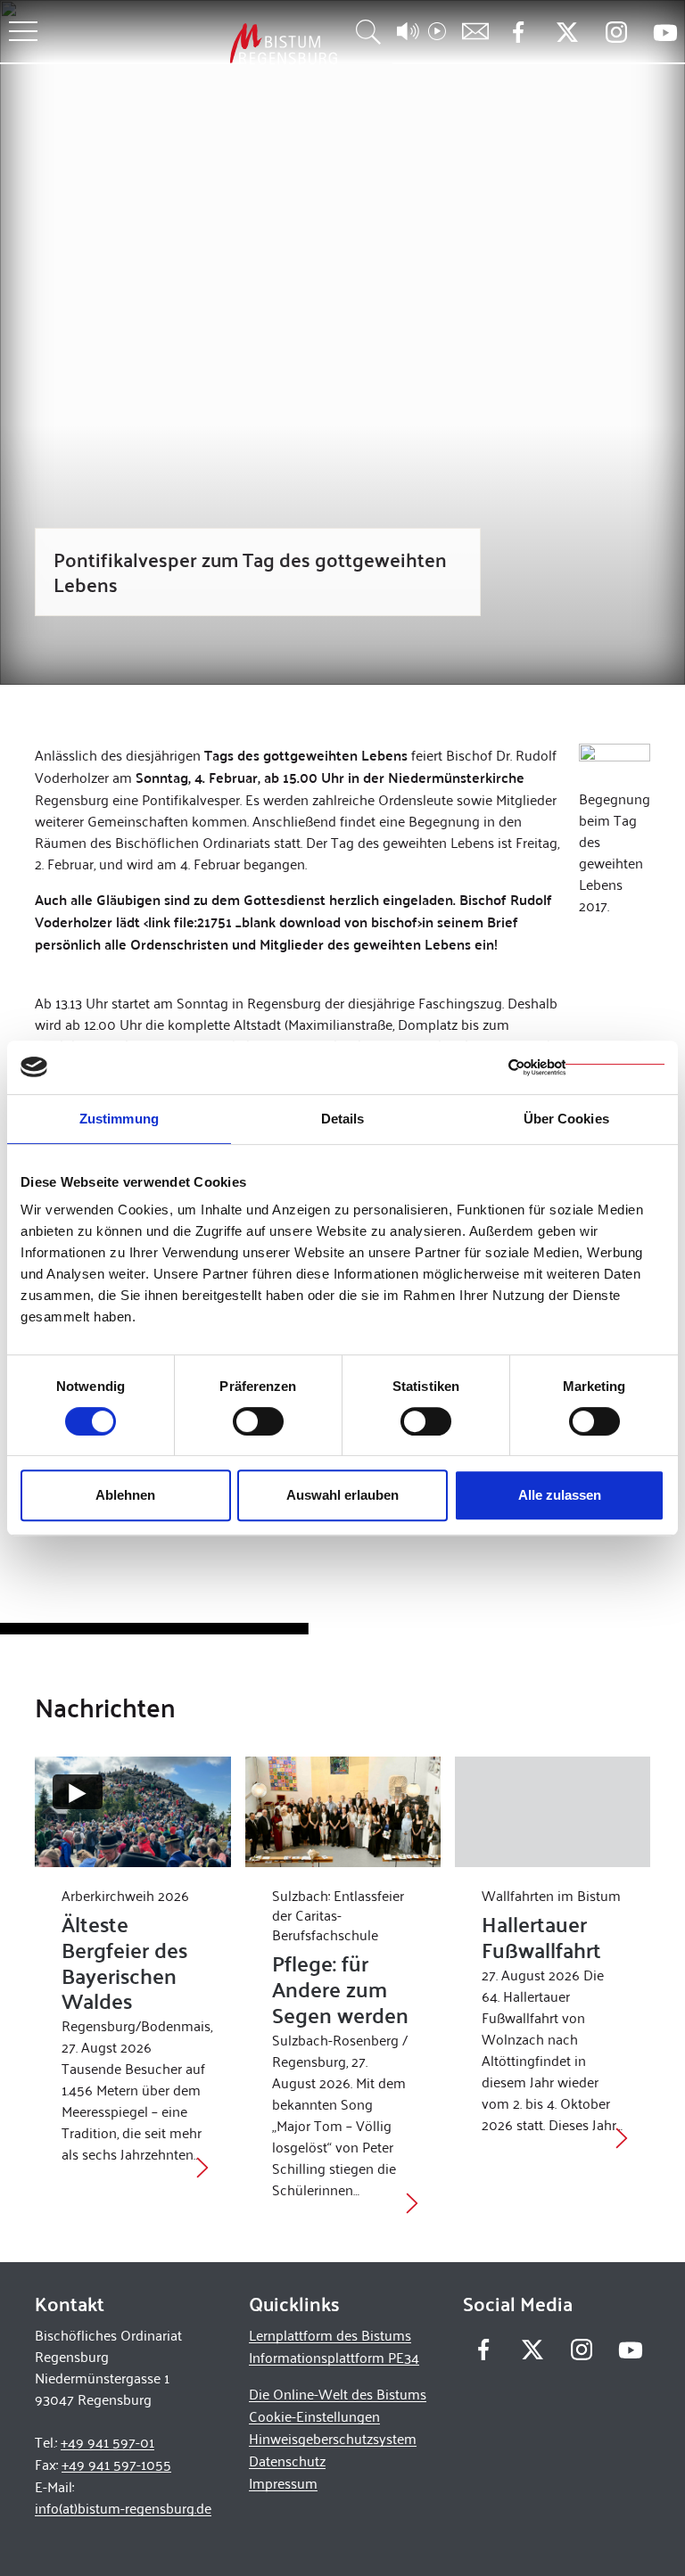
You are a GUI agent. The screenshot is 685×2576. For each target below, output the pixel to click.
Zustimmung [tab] (119, 1119)
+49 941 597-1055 (116, 2464)
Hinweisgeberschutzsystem (333, 2438)
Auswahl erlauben (342, 1495)
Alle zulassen (560, 1495)
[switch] (258, 1421)
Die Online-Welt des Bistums (338, 2394)
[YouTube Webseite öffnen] (665, 31)
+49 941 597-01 (107, 2442)
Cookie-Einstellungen (314, 2416)
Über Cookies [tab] (566, 1119)
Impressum (283, 2483)
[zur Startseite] (190, 43)
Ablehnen (125, 1495)
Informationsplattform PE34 (334, 2357)
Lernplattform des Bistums (330, 2335)
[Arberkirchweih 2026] (132, 1811)
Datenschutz (287, 2461)
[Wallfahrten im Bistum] (553, 1811)
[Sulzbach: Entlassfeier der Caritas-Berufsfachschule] (343, 1811)
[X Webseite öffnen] (567, 33)
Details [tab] (343, 1119)
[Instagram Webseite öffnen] (616, 33)
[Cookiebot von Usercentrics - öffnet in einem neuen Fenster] (586, 1067)
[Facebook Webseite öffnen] (518, 33)
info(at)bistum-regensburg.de (123, 2508)
